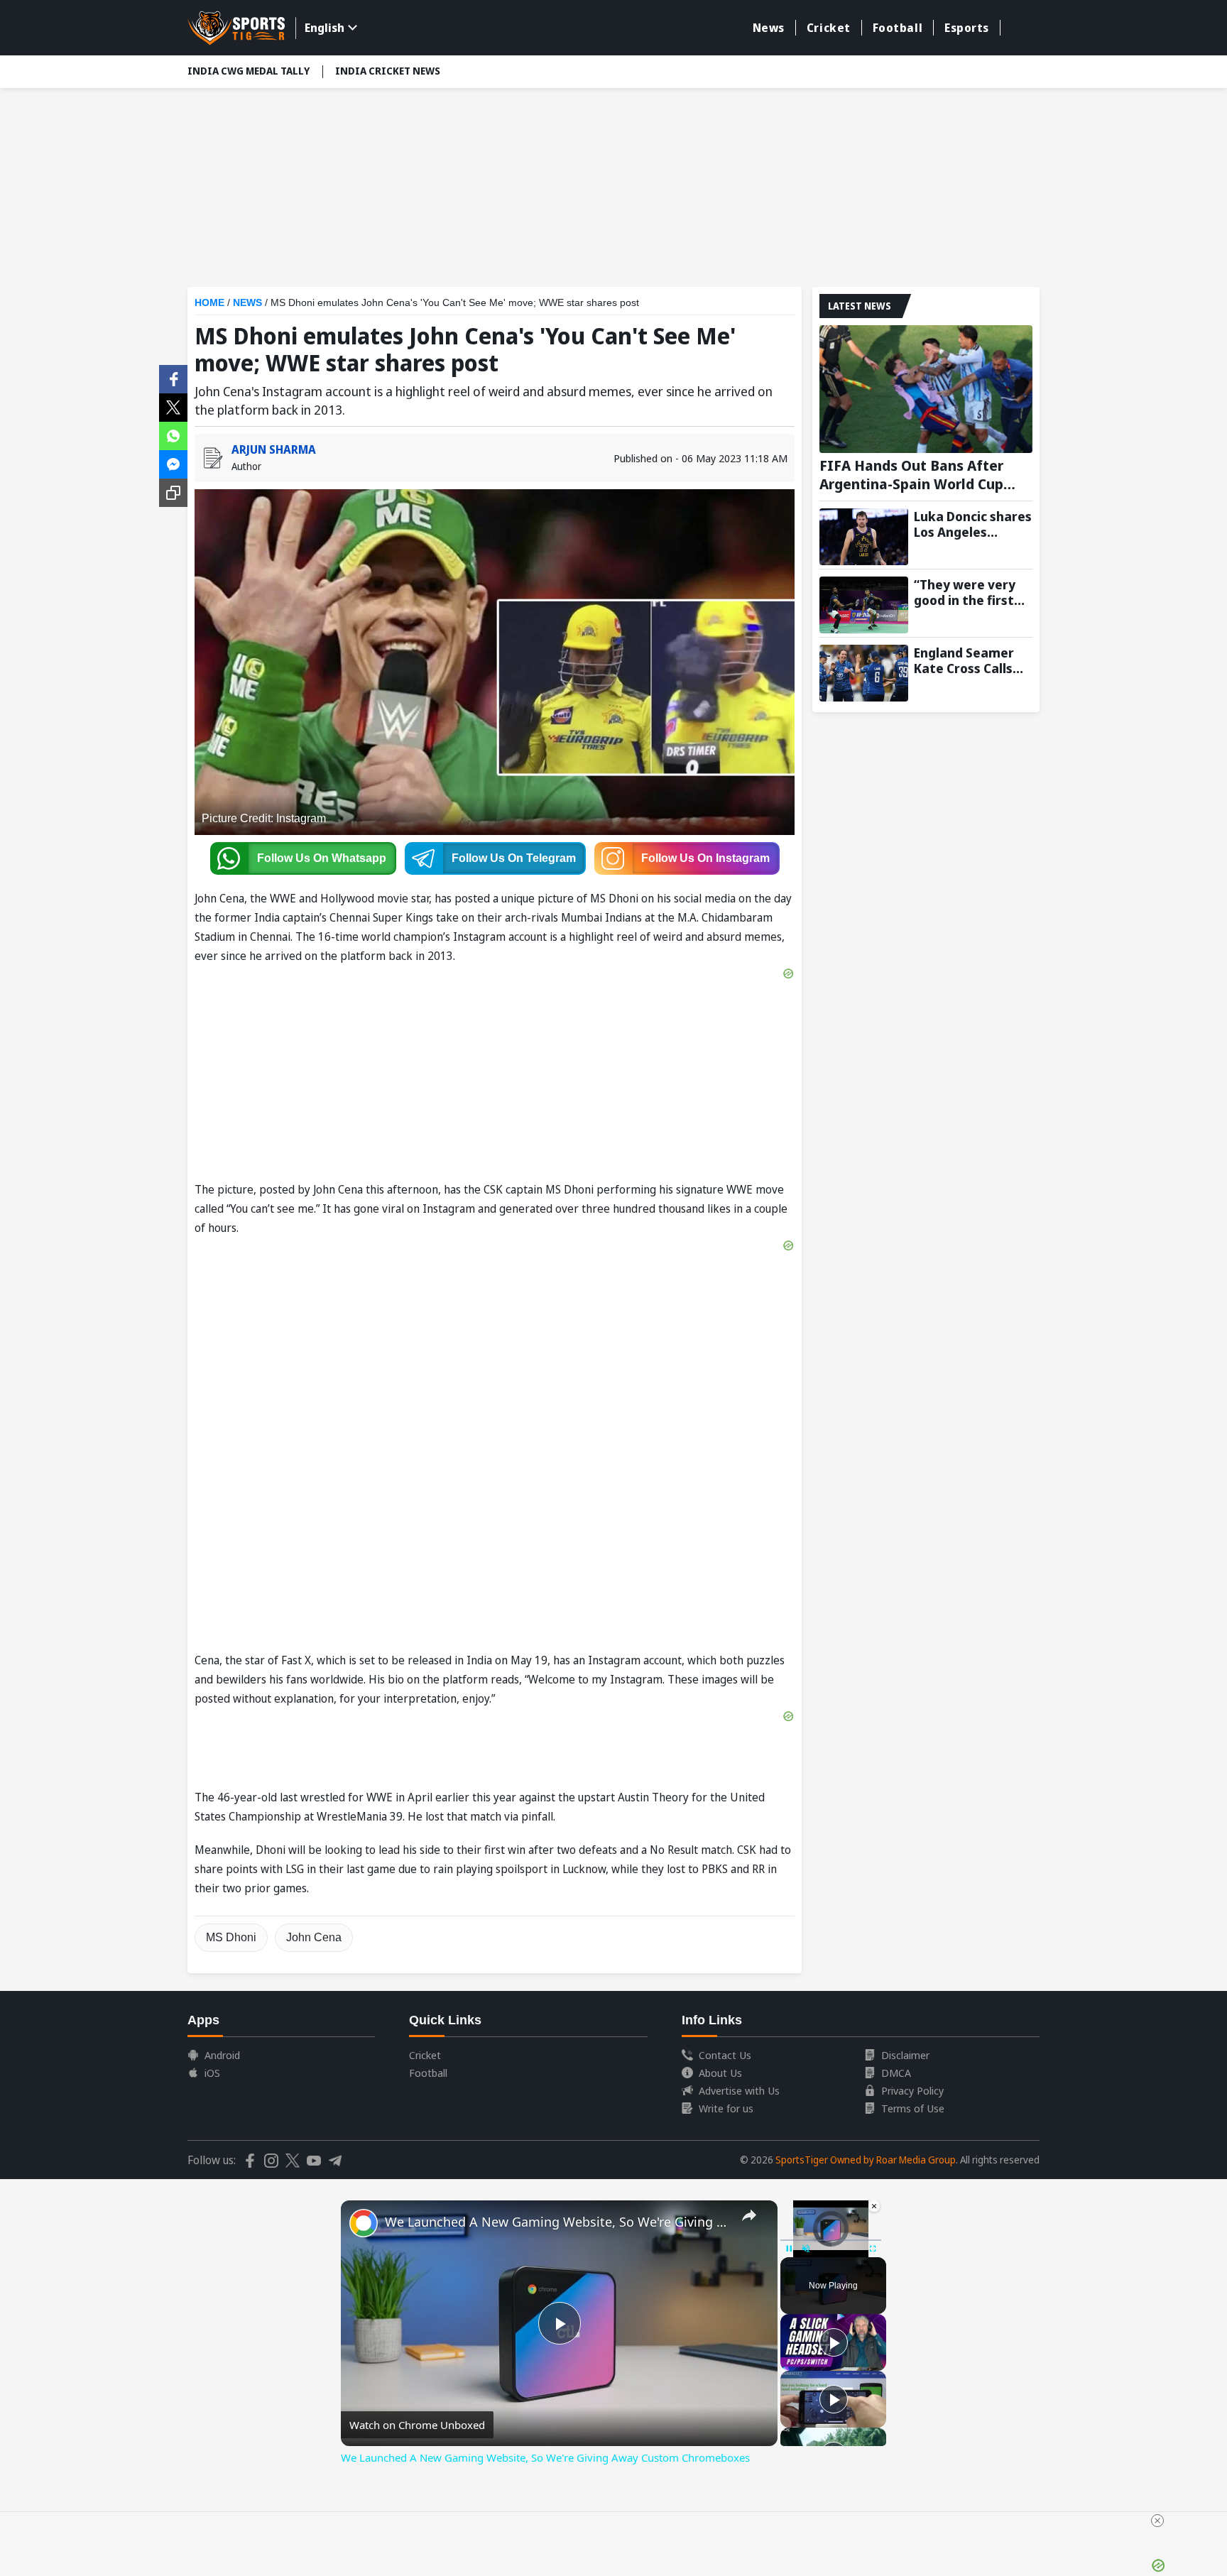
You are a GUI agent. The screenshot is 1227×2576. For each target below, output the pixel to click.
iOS (212, 2073)
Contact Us (725, 2055)
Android (222, 2055)
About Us (720, 2073)
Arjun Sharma (274, 449)
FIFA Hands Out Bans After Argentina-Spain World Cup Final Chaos (911, 475)
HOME (209, 302)
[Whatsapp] (173, 435)
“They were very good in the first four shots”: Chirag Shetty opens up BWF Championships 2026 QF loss (972, 592)
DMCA (896, 2073)
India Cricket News (388, 71)
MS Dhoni (231, 1937)
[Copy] (173, 493)
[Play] (834, 2342)
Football (898, 28)
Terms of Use (913, 2108)
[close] (1157, 2521)
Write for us (726, 2108)
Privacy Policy (912, 2090)
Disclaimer (905, 2055)
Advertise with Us (739, 2090)
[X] (173, 406)
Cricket (829, 28)
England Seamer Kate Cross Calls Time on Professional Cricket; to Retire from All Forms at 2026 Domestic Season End (968, 660)
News (769, 28)
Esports (967, 28)
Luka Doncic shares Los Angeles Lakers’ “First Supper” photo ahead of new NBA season (973, 524)
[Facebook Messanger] (173, 463)
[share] (749, 2215)
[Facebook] (173, 378)
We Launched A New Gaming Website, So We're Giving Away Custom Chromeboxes (557, 2222)
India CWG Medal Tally (249, 71)
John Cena (314, 1937)
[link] (364, 2223)
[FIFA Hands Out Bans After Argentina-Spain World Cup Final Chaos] (926, 389)
